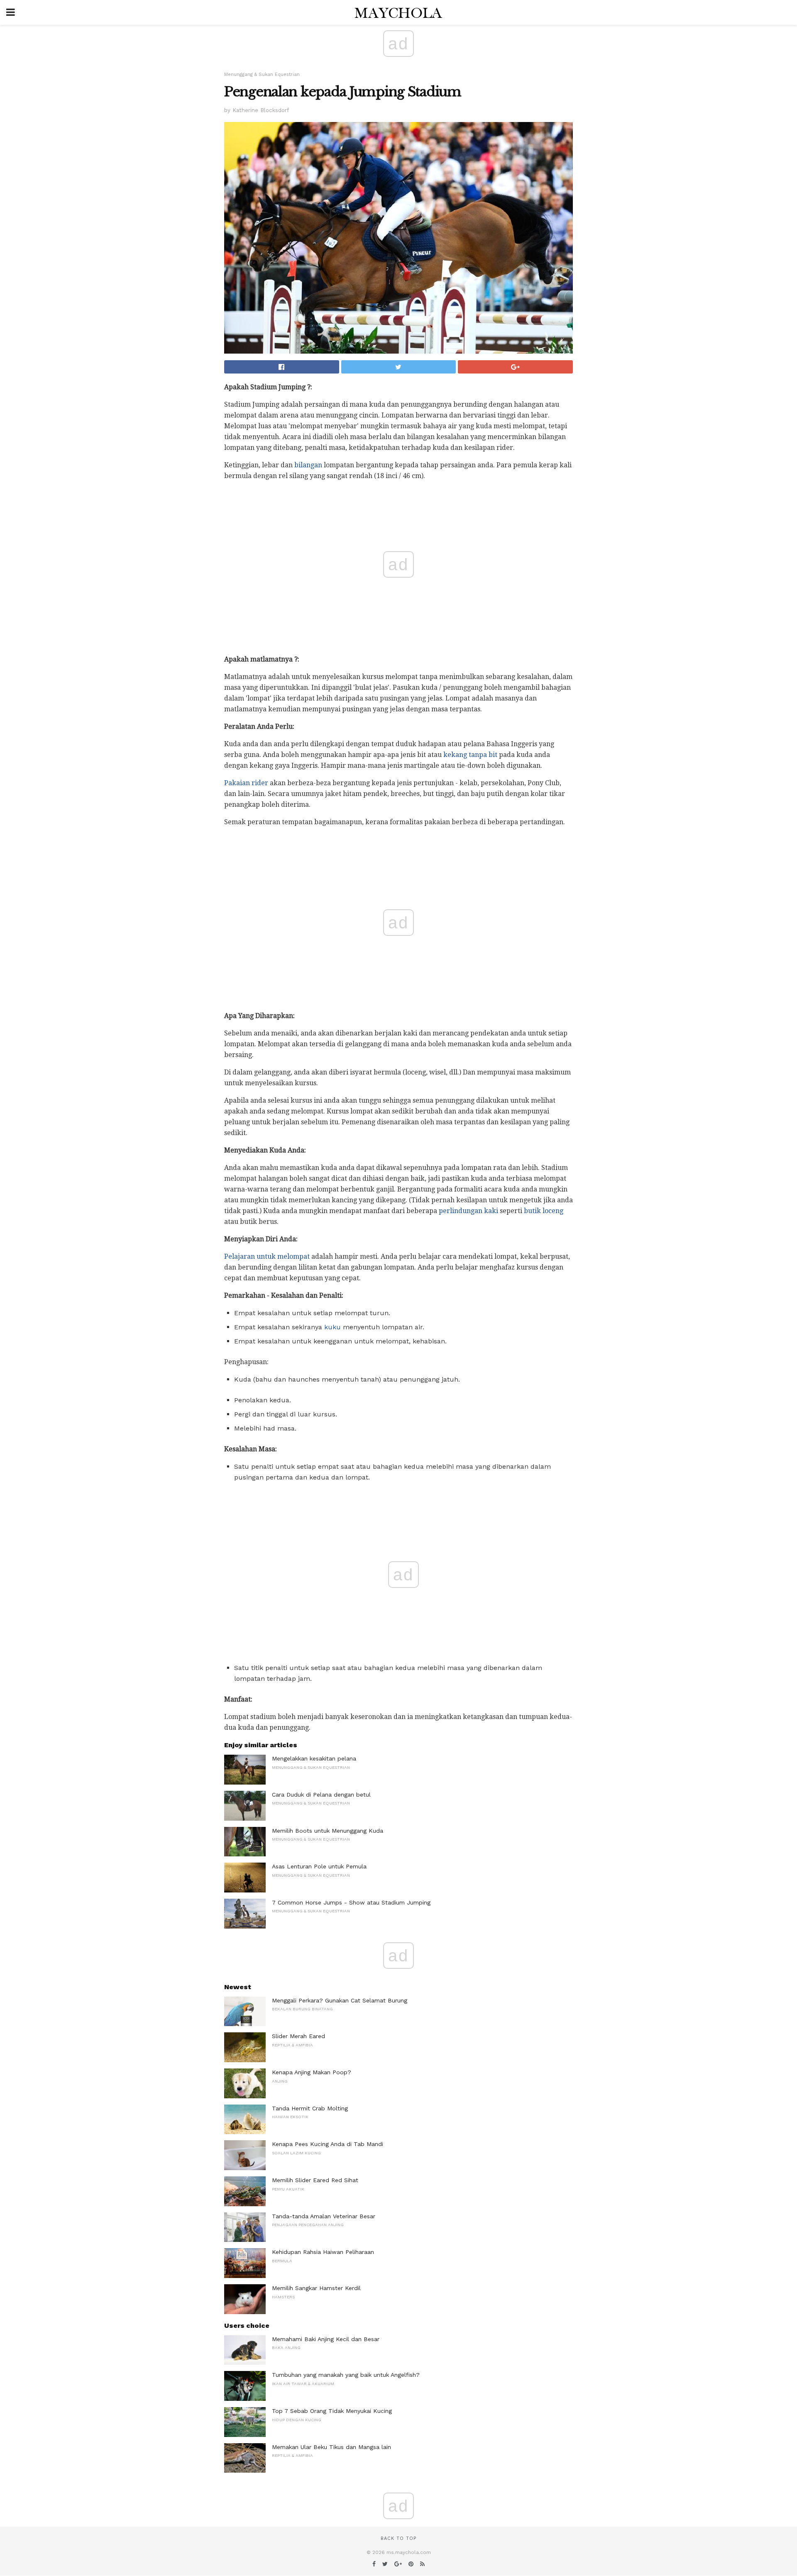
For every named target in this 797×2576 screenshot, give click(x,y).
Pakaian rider (246, 783)
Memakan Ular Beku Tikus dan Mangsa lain (331, 2447)
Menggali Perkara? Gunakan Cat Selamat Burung (340, 2000)
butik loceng (544, 1211)
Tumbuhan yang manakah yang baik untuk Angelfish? (346, 2375)
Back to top (398, 2538)
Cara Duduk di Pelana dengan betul (321, 1795)
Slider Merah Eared (298, 2036)
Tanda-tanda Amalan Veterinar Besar (324, 2216)
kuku (332, 1327)
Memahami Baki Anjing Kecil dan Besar (326, 2339)
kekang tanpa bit (470, 755)
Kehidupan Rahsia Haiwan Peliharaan (323, 2252)
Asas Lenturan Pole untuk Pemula (319, 1866)
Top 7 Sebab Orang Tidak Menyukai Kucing (332, 2411)
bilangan (308, 465)
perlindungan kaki (468, 1211)
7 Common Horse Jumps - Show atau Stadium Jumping (351, 1902)
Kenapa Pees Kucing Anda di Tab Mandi (328, 2144)
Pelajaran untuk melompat (267, 1256)
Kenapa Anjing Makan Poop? (312, 2072)
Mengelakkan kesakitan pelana (314, 1758)
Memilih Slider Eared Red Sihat (315, 2180)
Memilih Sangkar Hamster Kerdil (316, 2288)
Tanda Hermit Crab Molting (310, 2108)
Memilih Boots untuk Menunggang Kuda (328, 1831)
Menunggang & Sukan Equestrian (262, 74)
